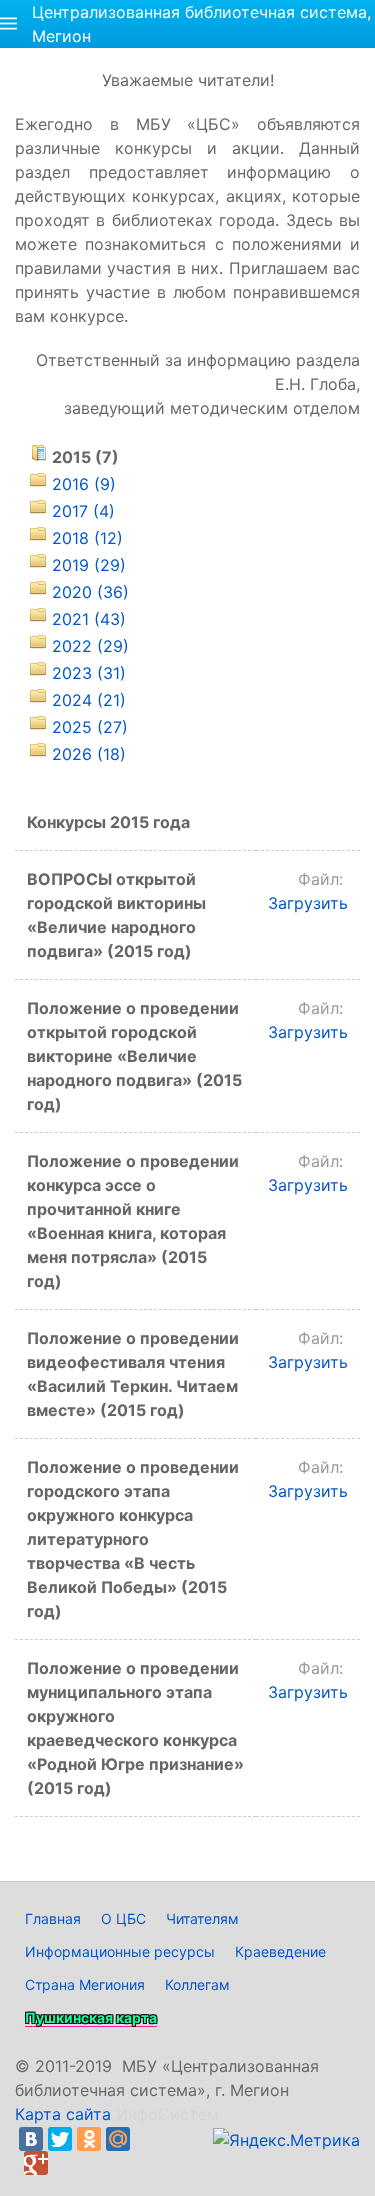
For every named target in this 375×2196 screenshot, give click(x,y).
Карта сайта (63, 2114)
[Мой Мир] (118, 2139)
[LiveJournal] (147, 2139)
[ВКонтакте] (31, 2139)
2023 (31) (89, 673)
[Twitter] (60, 2139)
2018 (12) (87, 538)
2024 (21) (89, 700)
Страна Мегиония (85, 1984)
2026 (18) (89, 754)
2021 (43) (89, 619)
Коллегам (197, 1984)
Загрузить (308, 903)
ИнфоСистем (167, 2114)
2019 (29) (89, 565)
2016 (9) (84, 484)
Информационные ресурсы (120, 1951)
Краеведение (280, 1951)
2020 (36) (90, 592)
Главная (53, 1918)
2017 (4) (83, 511)
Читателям (202, 1918)
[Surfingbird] (65, 2163)
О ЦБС (123, 1918)
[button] (8, 24)
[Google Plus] (36, 2163)
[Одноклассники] (89, 2139)
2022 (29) (90, 646)
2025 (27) (90, 727)
